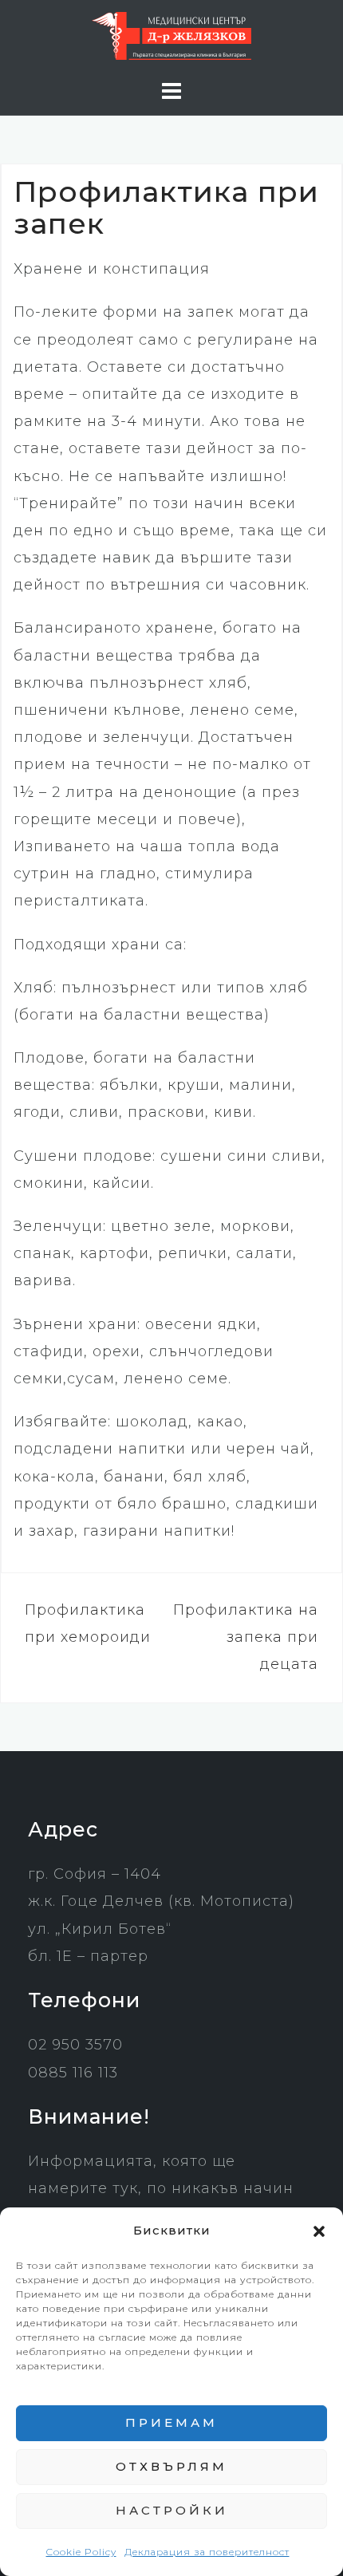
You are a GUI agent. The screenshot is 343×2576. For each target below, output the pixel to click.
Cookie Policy (81, 2552)
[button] (319, 2231)
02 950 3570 (75, 2045)
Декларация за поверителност (207, 2552)
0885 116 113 (73, 2073)
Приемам (171, 2422)
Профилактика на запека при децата (246, 1637)
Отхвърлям (171, 2466)
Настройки (172, 2510)
